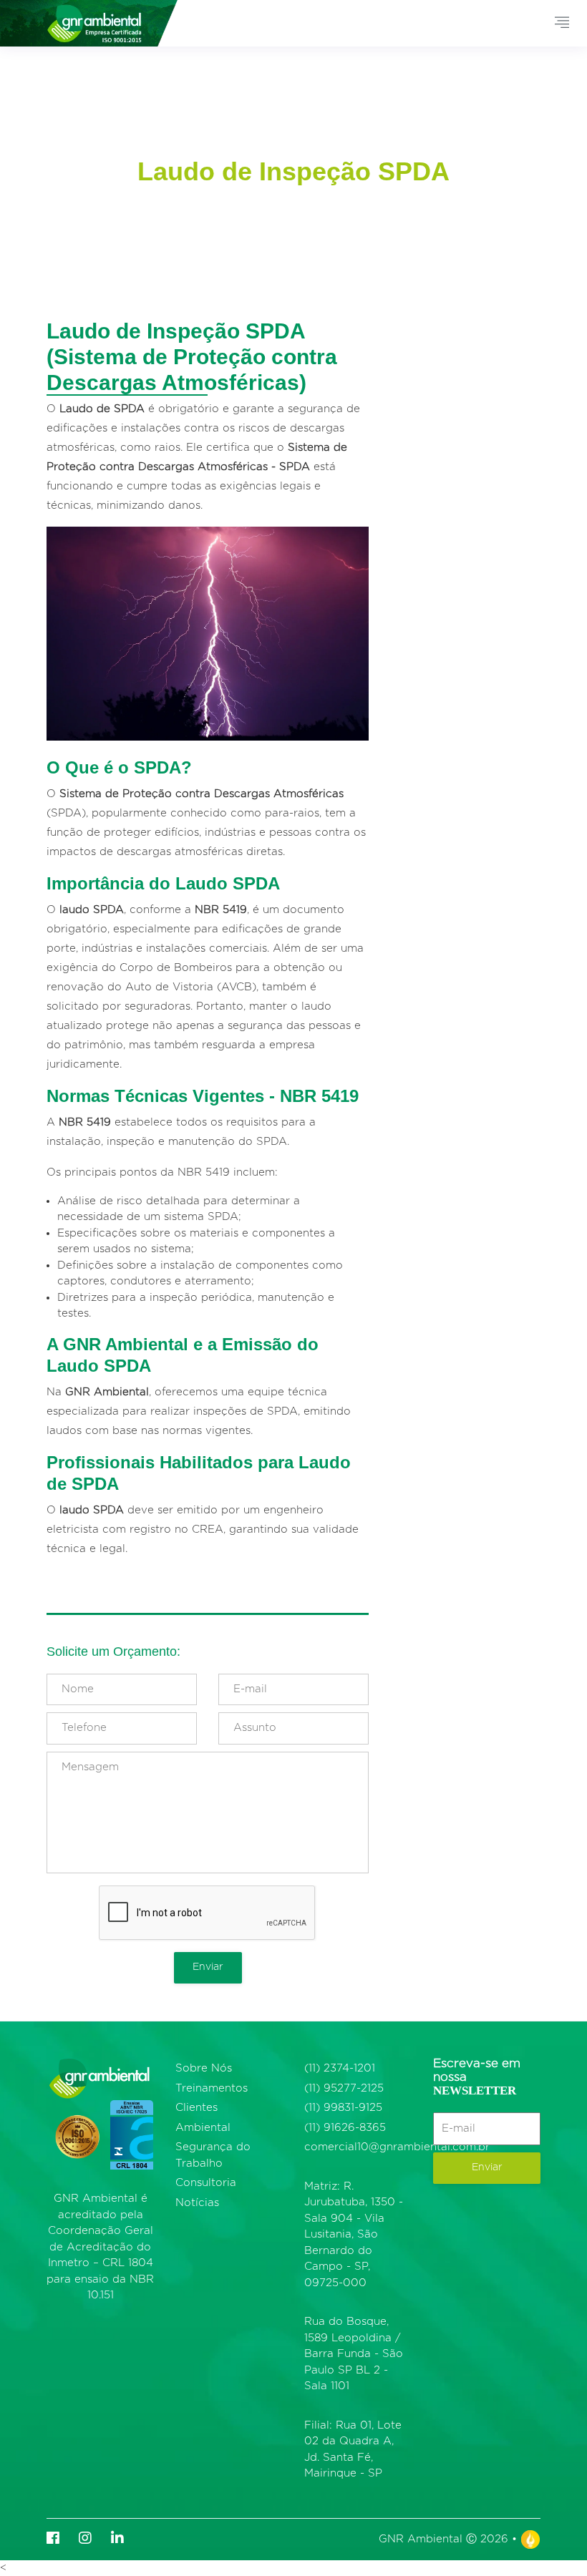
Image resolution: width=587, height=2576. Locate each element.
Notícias (197, 2203)
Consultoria (206, 2183)
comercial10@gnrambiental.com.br (397, 2147)
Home (178, 200)
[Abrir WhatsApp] (551, 2540)
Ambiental (203, 2128)
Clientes (197, 2108)
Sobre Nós (204, 2068)
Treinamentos (212, 2088)
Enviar (208, 1967)
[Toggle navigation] (562, 23)
